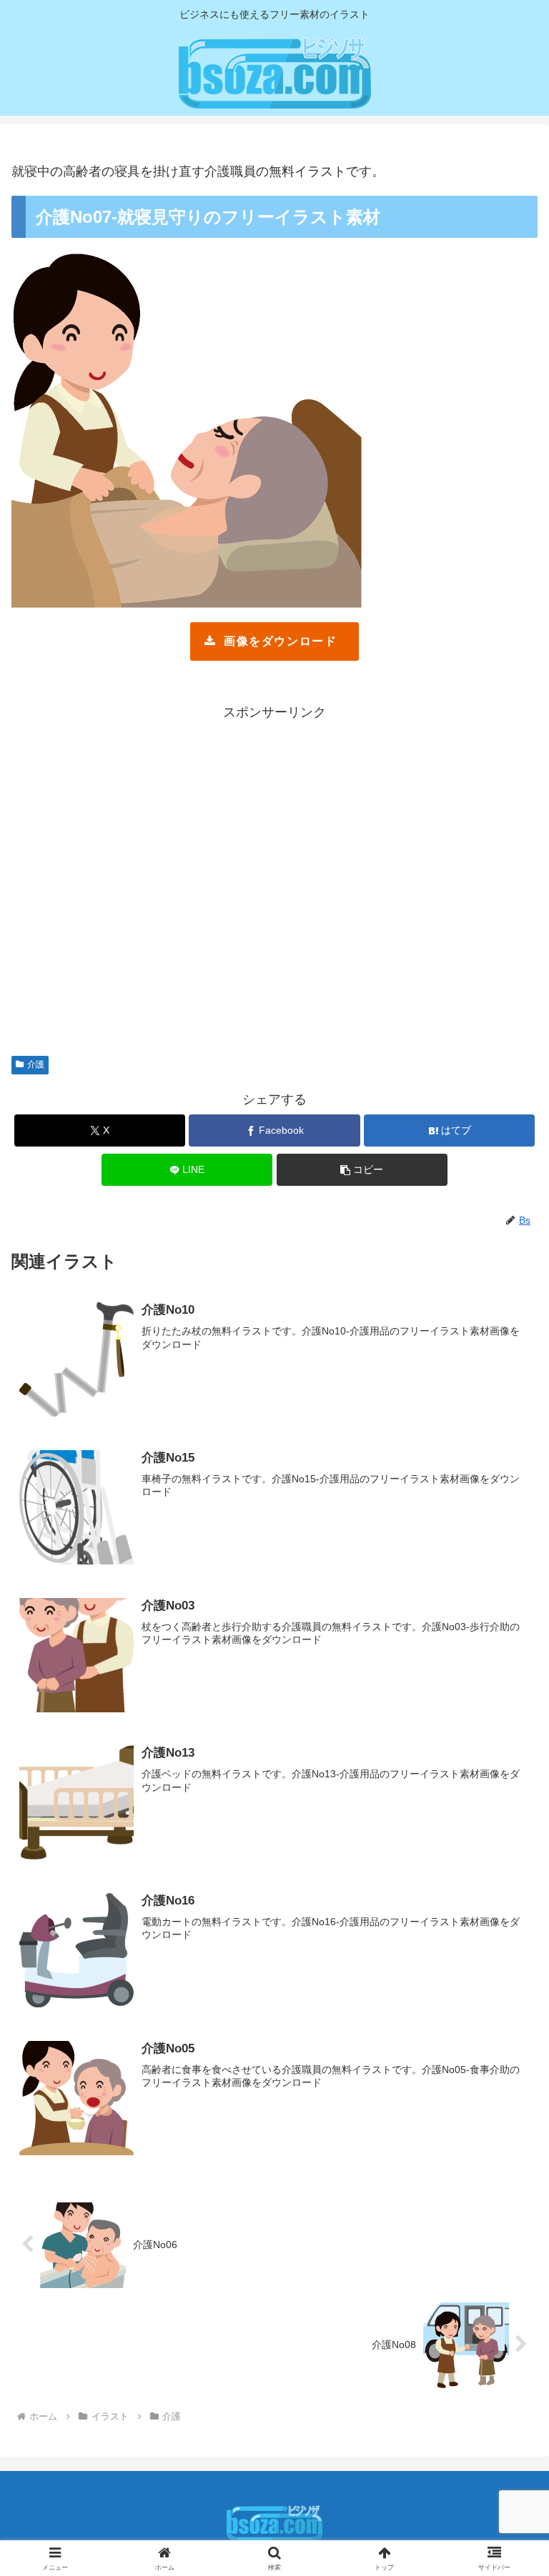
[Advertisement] (274, 881)
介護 (36, 1064)
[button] (362, 1170)
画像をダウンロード (280, 641)
